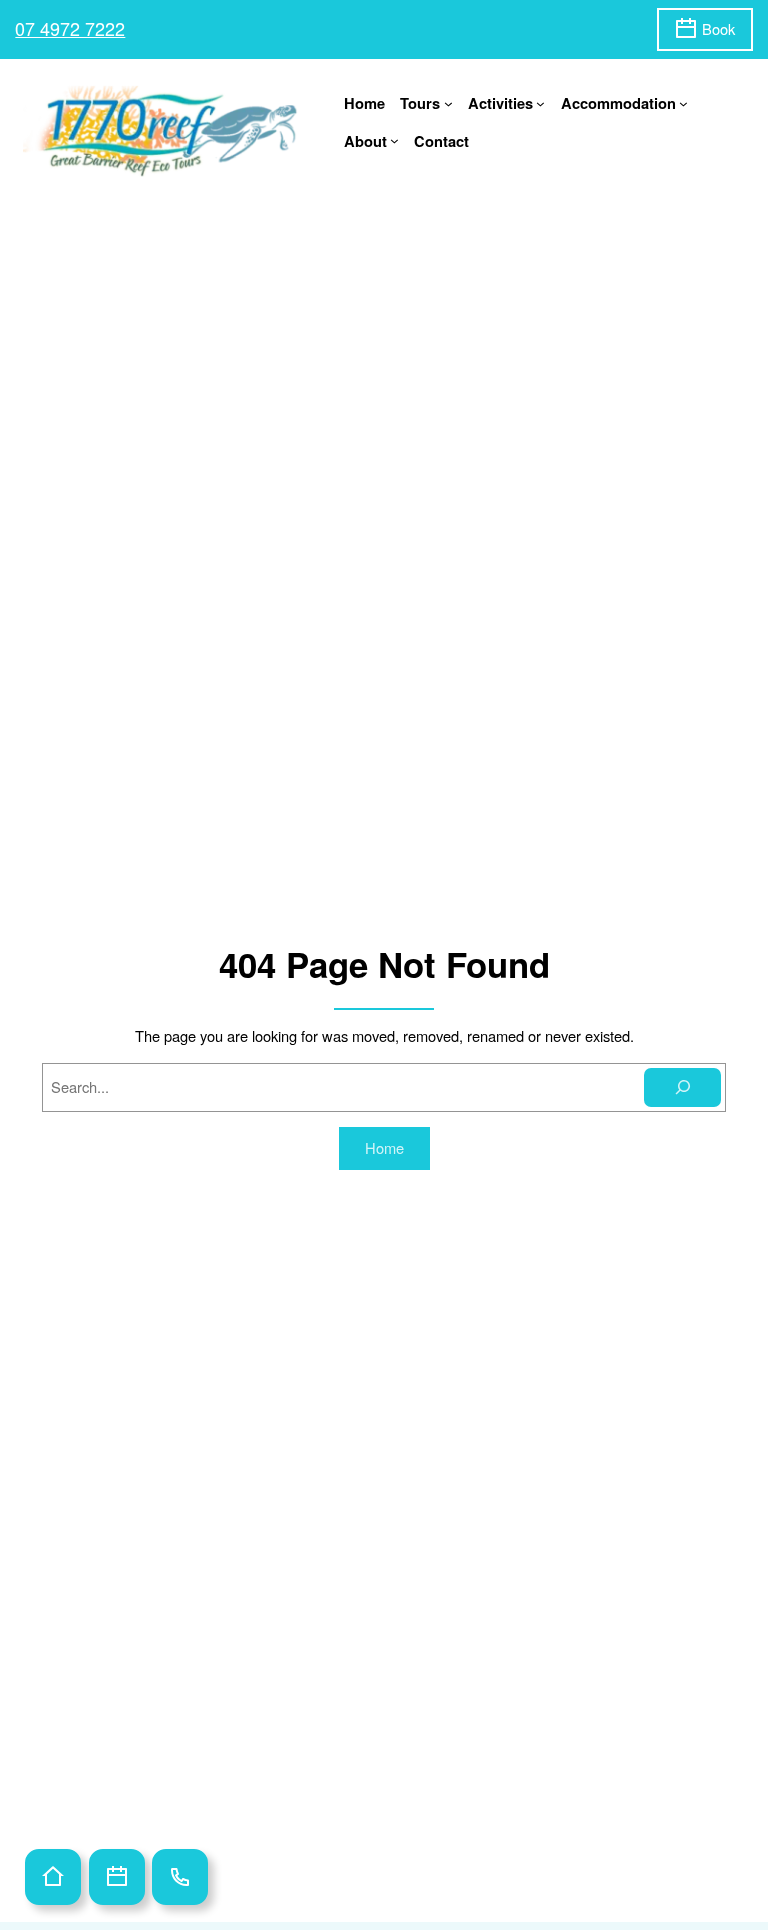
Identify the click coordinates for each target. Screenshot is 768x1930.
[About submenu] (394, 140)
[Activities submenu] (540, 103)
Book (718, 28)
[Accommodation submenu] (683, 103)
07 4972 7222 (70, 28)
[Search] (683, 1087)
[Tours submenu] (448, 103)
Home (364, 103)
